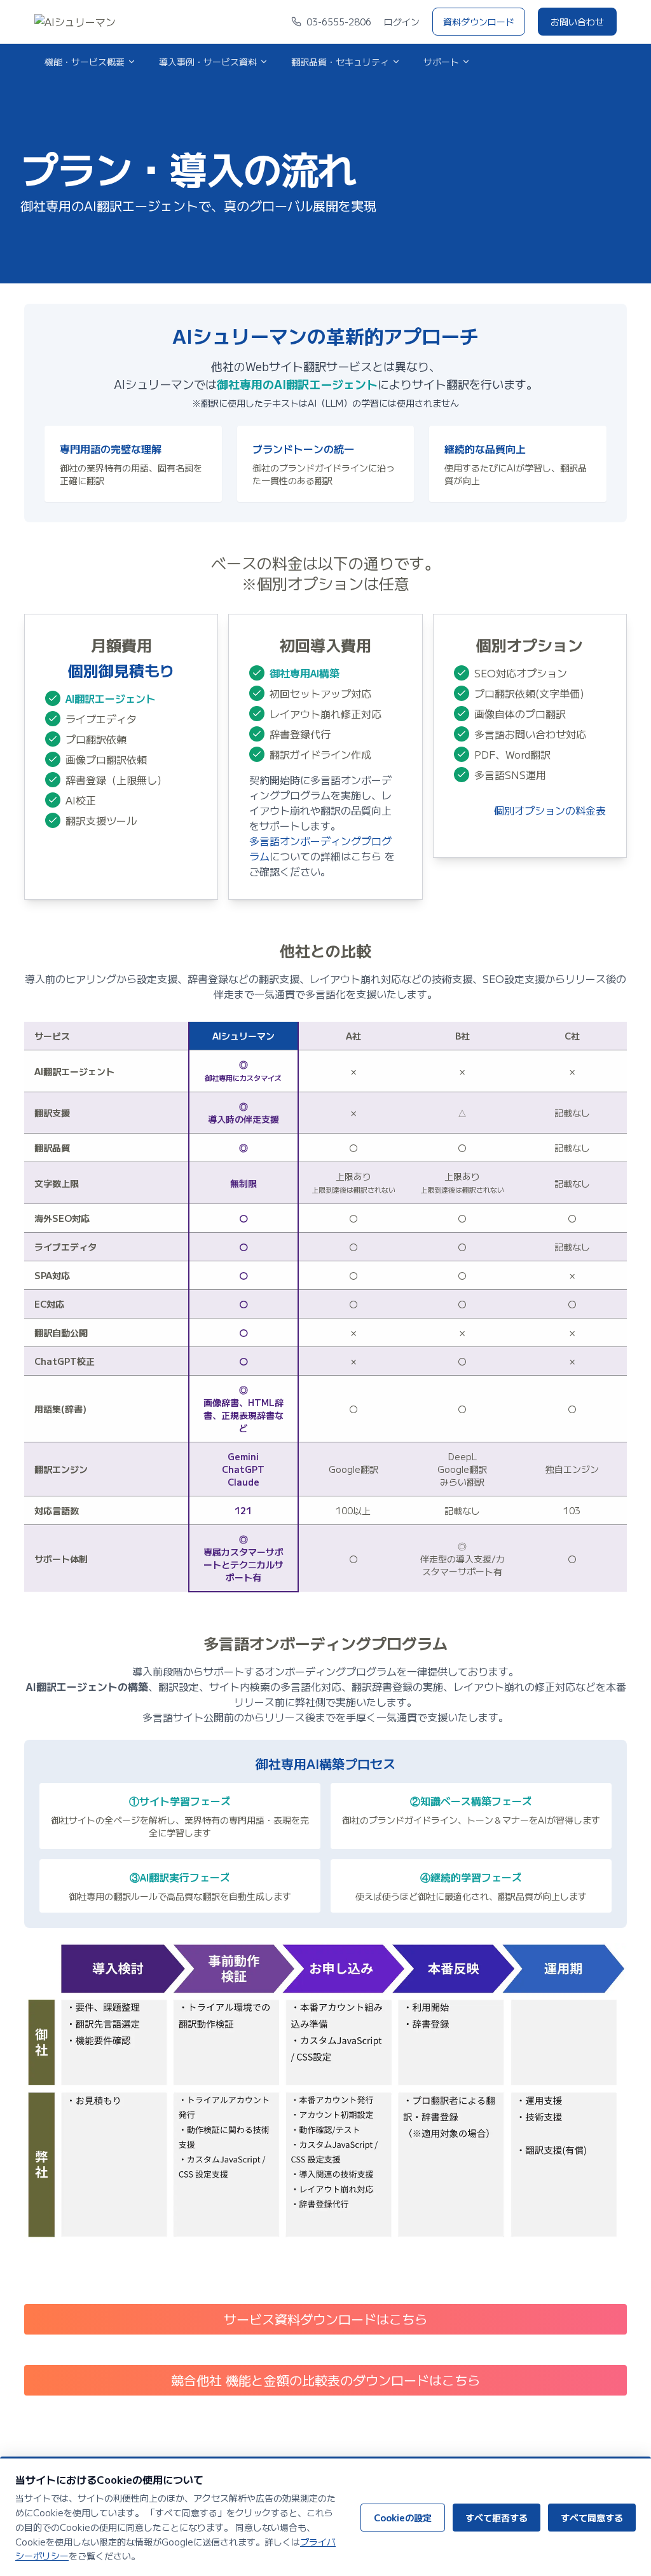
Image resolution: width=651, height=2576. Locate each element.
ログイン (402, 22)
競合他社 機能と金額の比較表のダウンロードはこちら (325, 2380)
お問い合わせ (577, 22)
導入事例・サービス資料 (208, 62)
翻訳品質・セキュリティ (340, 62)
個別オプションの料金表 (550, 810)
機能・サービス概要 (85, 62)
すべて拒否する (497, 2518)
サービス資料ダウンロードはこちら (325, 2319)
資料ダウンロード (479, 22)
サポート (441, 62)
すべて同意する (592, 2518)
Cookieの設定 (403, 2518)
